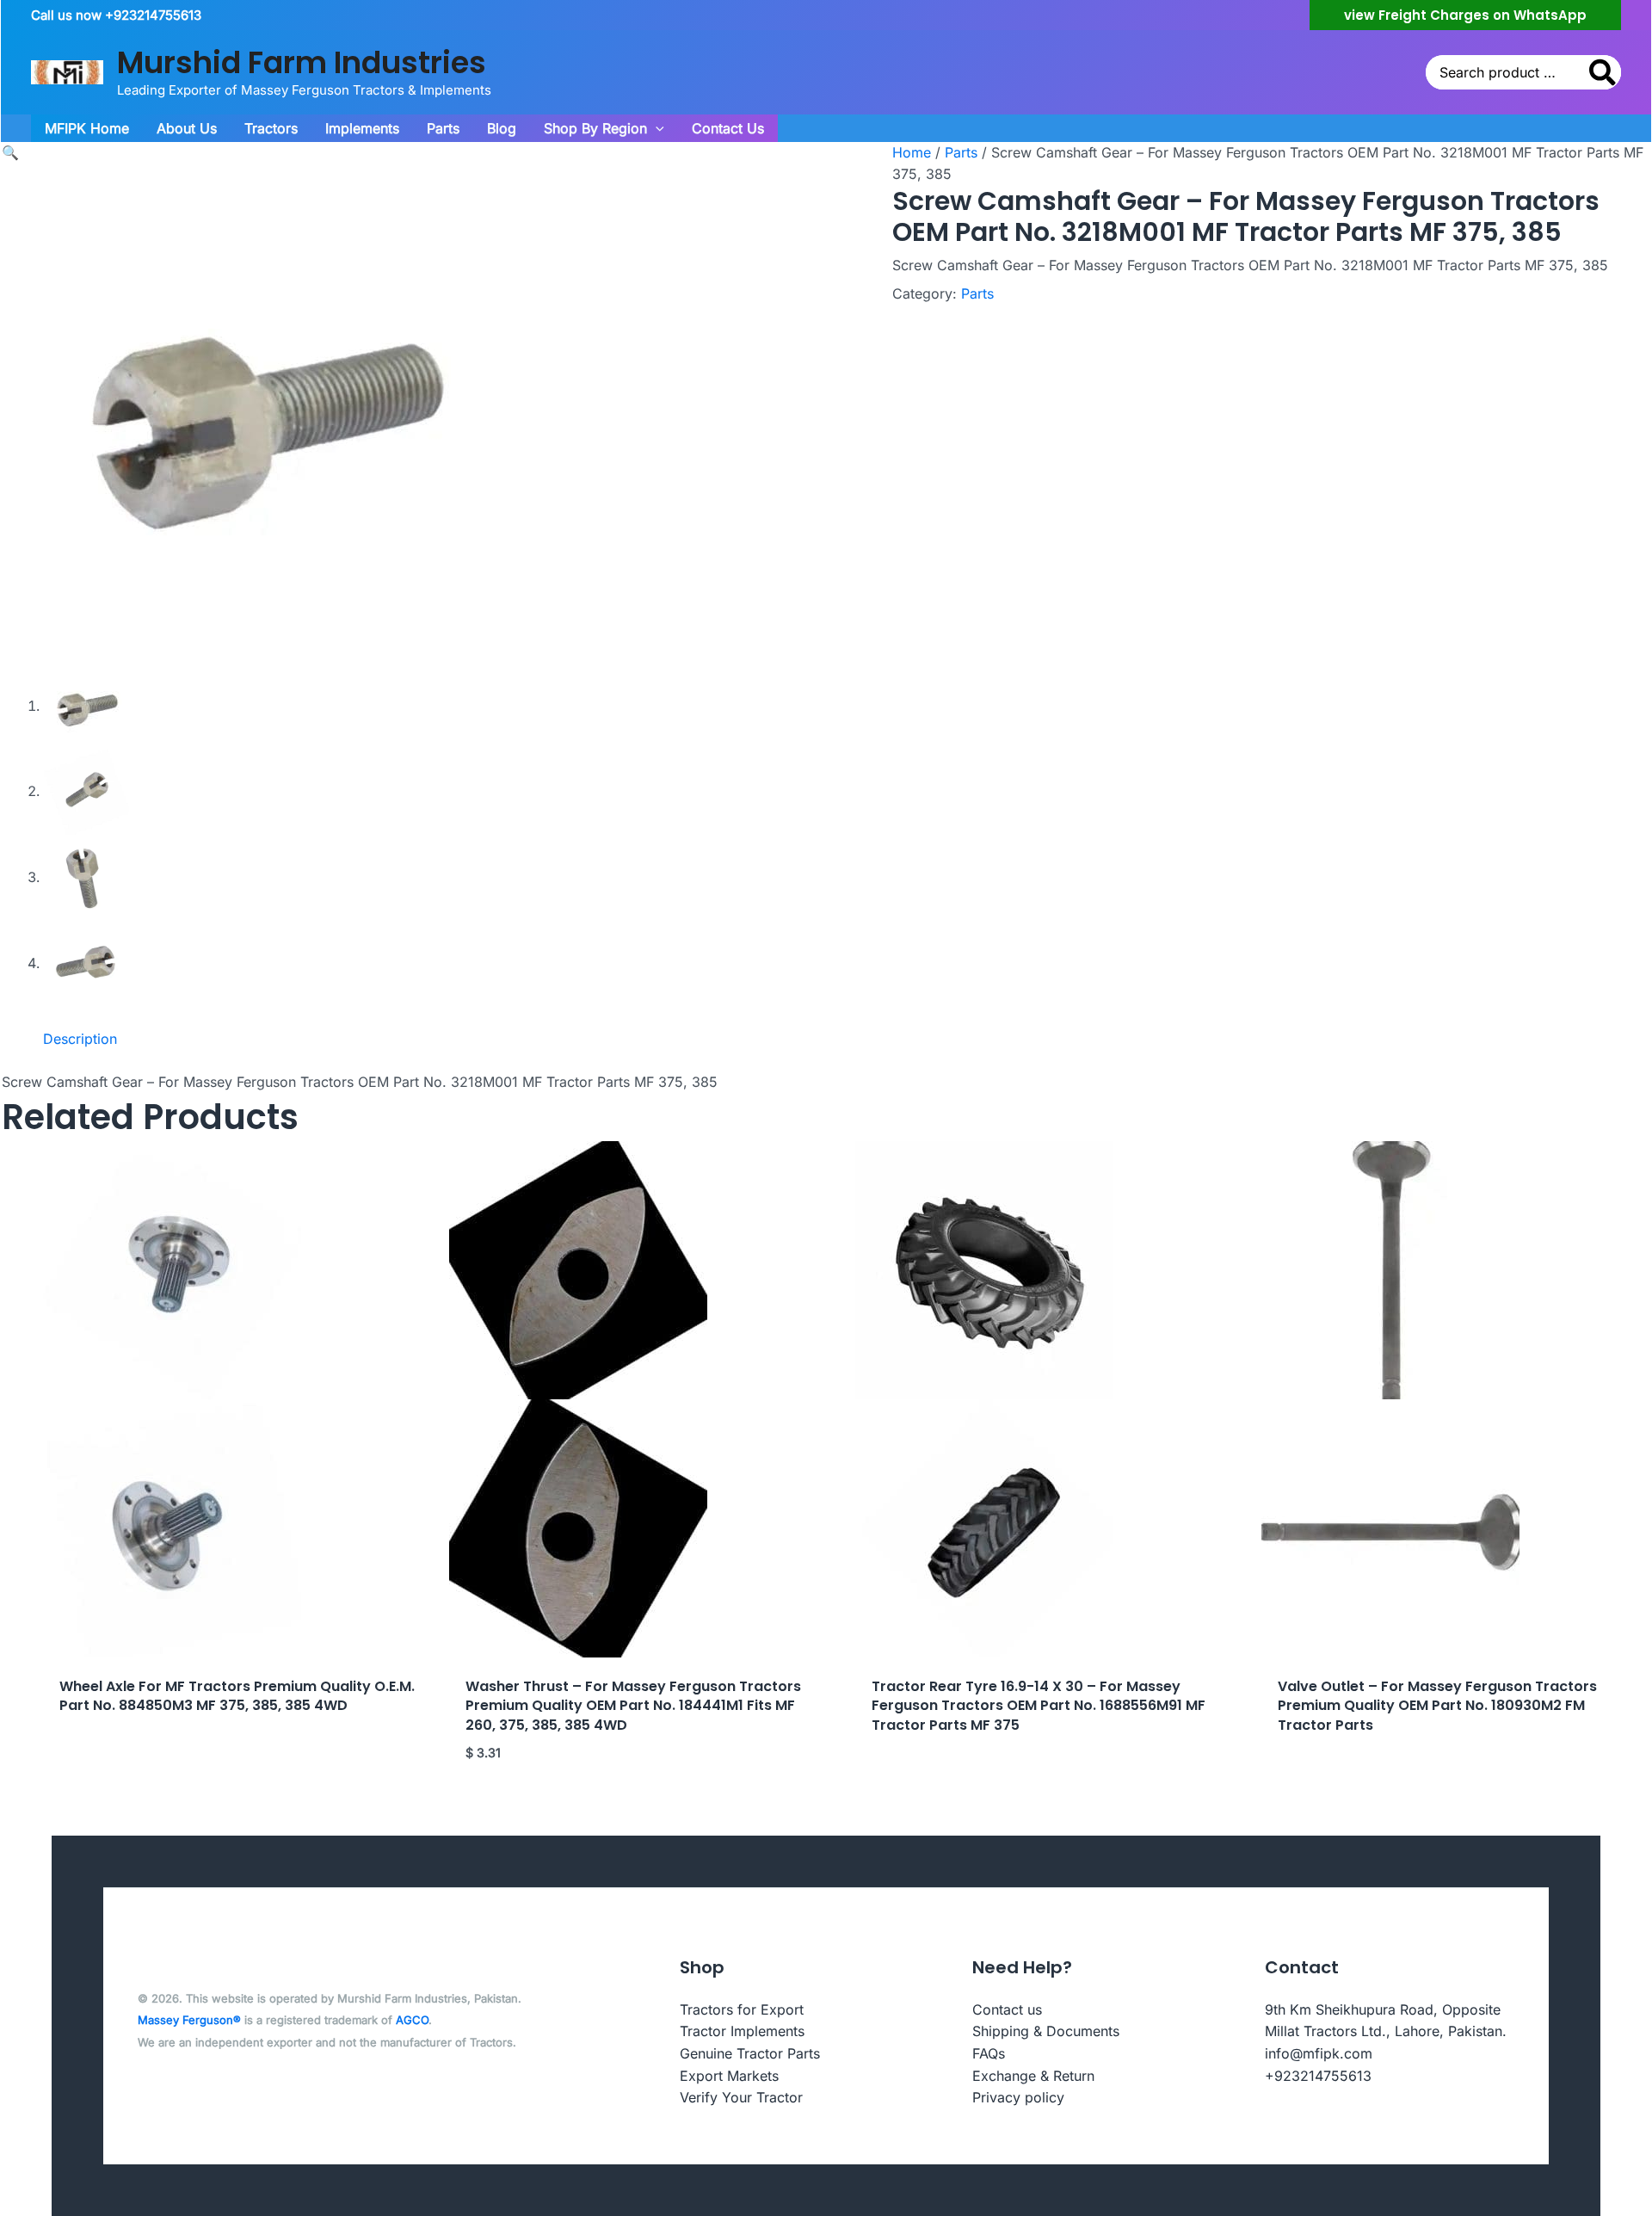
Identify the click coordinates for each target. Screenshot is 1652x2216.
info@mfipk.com (1319, 2053)
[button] (1465, 15)
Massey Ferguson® (189, 2020)
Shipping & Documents (1046, 2031)
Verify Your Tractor (741, 2097)
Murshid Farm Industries (302, 62)
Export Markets (729, 2076)
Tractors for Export (742, 2009)
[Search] (1603, 72)
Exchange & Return (1033, 2076)
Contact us (1007, 2009)
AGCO (412, 2020)
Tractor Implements (742, 2031)
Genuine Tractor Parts (750, 2053)
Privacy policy (1018, 2097)
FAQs (989, 2053)
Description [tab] (80, 1039)
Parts (961, 152)
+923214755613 (1318, 2076)
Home (912, 152)
